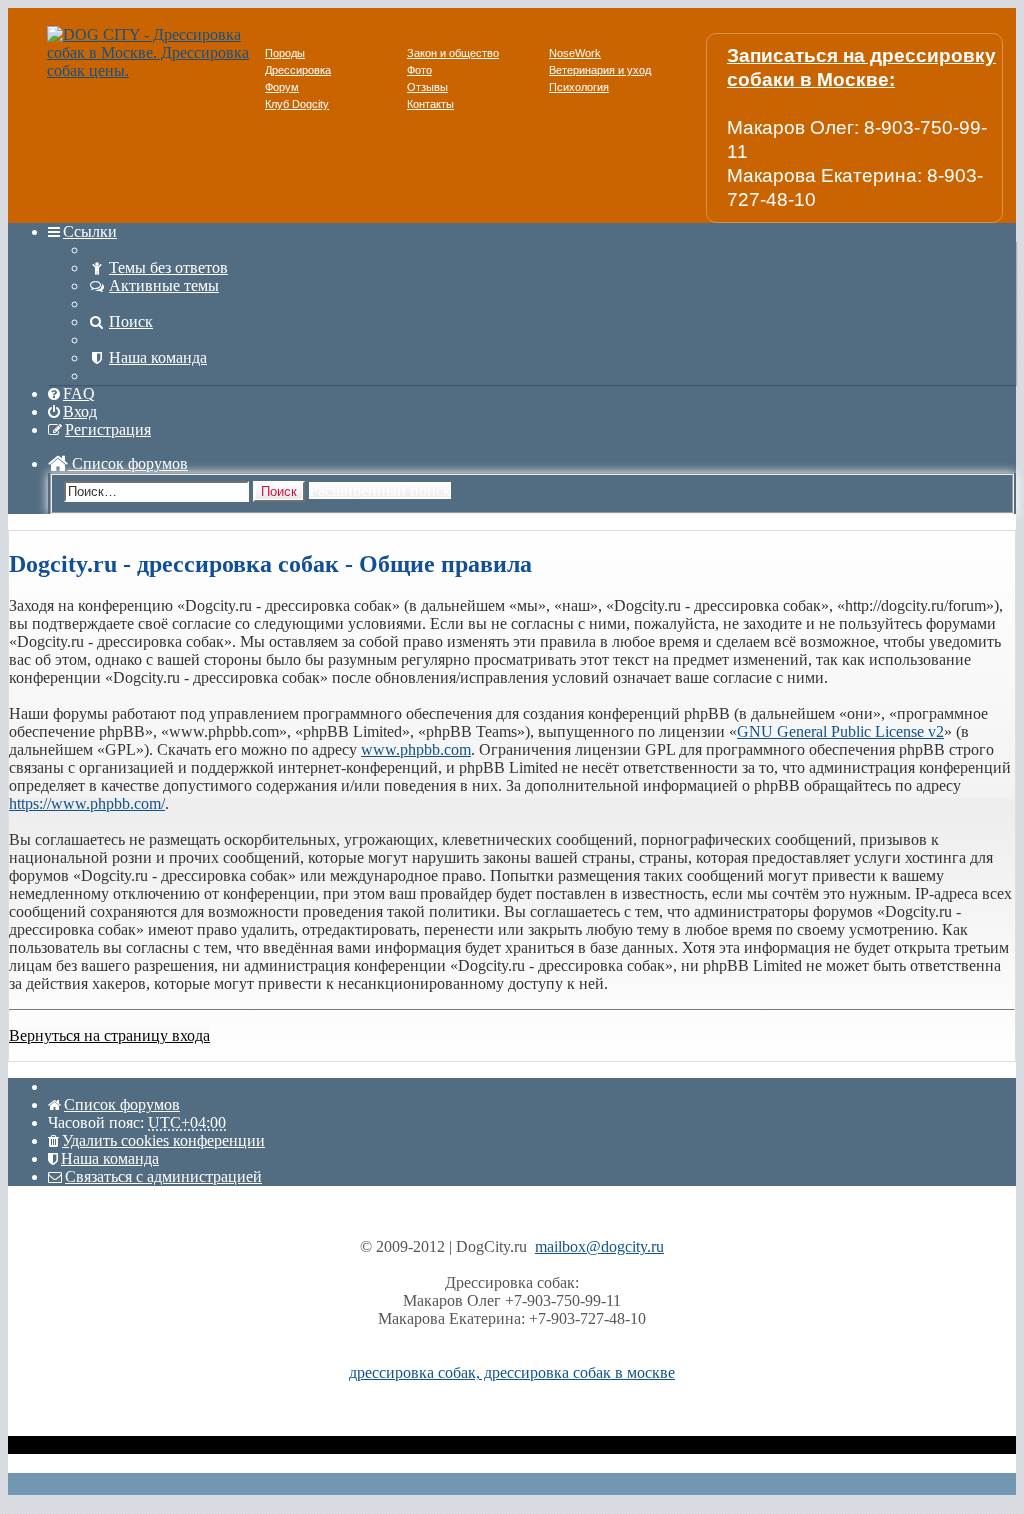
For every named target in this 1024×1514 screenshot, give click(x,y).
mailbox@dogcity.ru (599, 1246)
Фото (419, 70)
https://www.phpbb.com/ (87, 803)
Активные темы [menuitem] (164, 285)
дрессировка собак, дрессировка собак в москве (512, 1372)
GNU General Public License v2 (840, 731)
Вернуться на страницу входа (109, 1035)
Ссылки (90, 231)
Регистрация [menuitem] (108, 429)
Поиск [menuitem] (131, 321)
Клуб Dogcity (297, 104)
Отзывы (427, 87)
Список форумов (128, 463)
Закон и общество (453, 53)
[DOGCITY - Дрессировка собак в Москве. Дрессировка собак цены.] (156, 70)
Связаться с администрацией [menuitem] (163, 1176)
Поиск (279, 491)
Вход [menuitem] (80, 411)
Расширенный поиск (380, 490)
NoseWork (575, 53)
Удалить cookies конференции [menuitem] (163, 1140)
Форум (282, 87)
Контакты (430, 104)
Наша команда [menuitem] (158, 357)
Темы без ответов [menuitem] (168, 267)
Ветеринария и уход (600, 70)
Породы (285, 53)
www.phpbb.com (416, 749)
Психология (579, 87)
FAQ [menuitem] (79, 393)
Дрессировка (298, 70)
